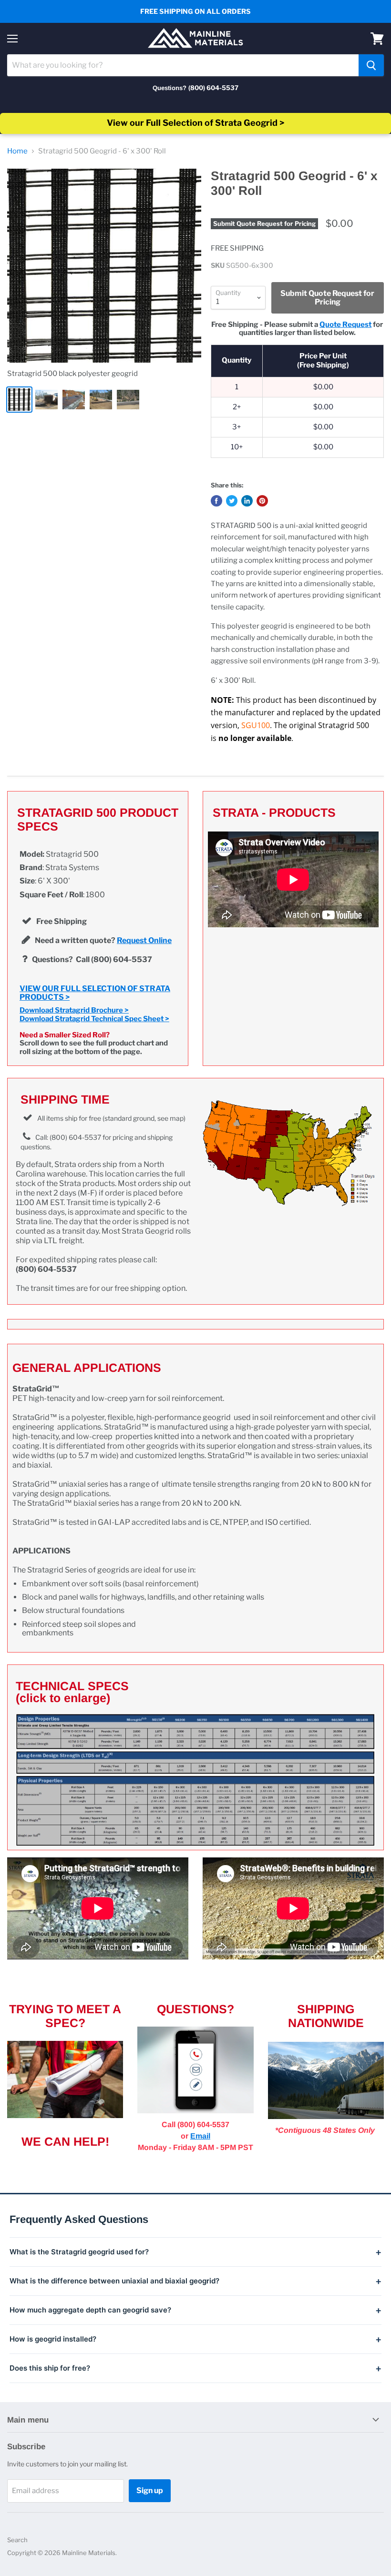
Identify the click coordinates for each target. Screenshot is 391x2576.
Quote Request (345, 325)
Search (17, 2540)
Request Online (144, 940)
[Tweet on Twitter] (232, 501)
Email (200, 2136)
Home (17, 151)
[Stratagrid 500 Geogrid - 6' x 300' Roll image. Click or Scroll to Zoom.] (104, 266)
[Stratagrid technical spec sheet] (195, 1780)
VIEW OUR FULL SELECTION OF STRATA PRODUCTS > (95, 993)
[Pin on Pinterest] (262, 501)
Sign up (150, 2490)
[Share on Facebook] (216, 501)
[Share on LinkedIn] (247, 501)
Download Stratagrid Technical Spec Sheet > (94, 1019)
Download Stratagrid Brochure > (74, 1010)
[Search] (371, 65)
